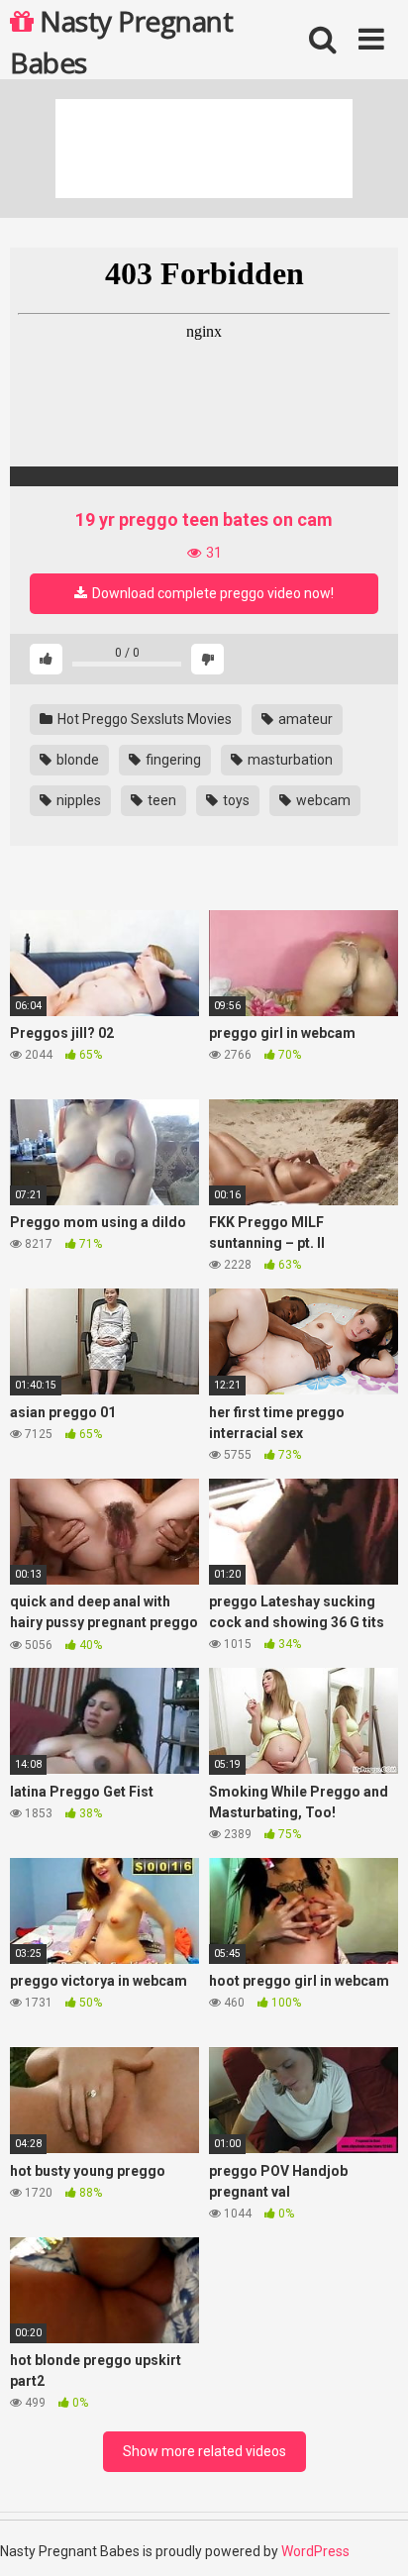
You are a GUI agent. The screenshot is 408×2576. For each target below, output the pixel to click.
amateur (304, 719)
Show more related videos (204, 2451)
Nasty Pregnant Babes (121, 41)
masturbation (289, 760)
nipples (77, 800)
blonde (76, 760)
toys (235, 800)
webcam (322, 800)
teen (160, 800)
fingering (172, 760)
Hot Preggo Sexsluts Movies (143, 719)
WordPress (315, 2551)
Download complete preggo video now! (211, 593)
